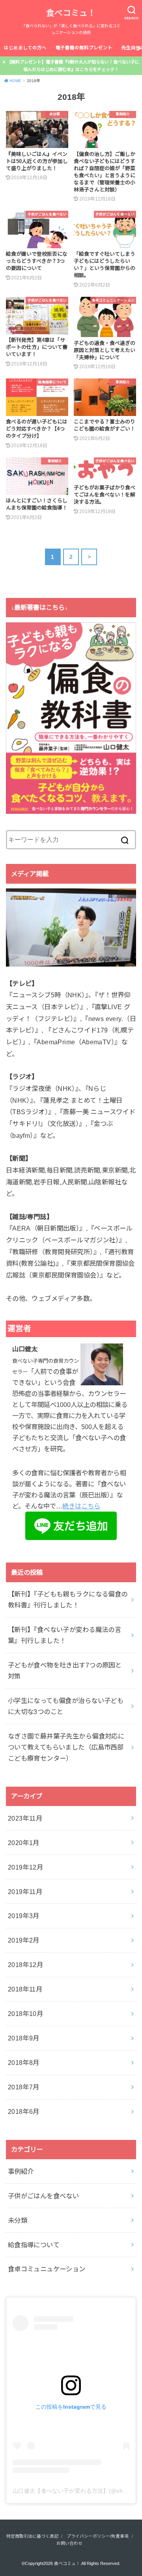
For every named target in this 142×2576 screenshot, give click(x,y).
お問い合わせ (69, 2543)
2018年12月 (25, 1965)
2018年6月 (24, 2111)
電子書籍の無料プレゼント (84, 48)
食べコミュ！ (71, 13)
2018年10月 (25, 2014)
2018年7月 (24, 2087)
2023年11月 (25, 1818)
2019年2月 (24, 1940)
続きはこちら (81, 1506)
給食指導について (34, 2245)
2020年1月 (24, 1843)
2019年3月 (24, 1916)
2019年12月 (25, 1867)
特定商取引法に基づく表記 (32, 2536)
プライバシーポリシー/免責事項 (98, 2536)
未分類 (18, 2220)
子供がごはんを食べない (44, 2196)
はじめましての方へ (25, 48)
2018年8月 (24, 2063)
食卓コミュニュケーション (47, 2269)
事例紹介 (21, 2171)
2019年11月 (25, 1892)
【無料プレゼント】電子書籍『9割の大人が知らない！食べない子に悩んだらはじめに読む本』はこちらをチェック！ (73, 66)
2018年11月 (25, 1989)
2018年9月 (24, 2038)
